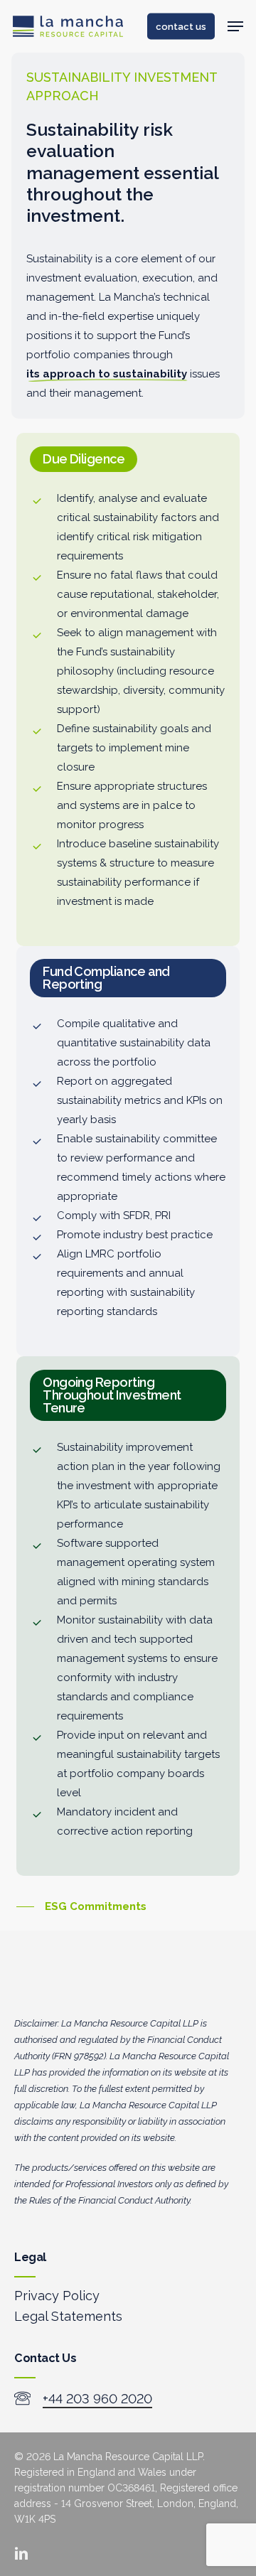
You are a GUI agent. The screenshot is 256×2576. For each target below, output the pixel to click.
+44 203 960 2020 (97, 2399)
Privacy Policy (57, 2296)
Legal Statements (68, 2316)
